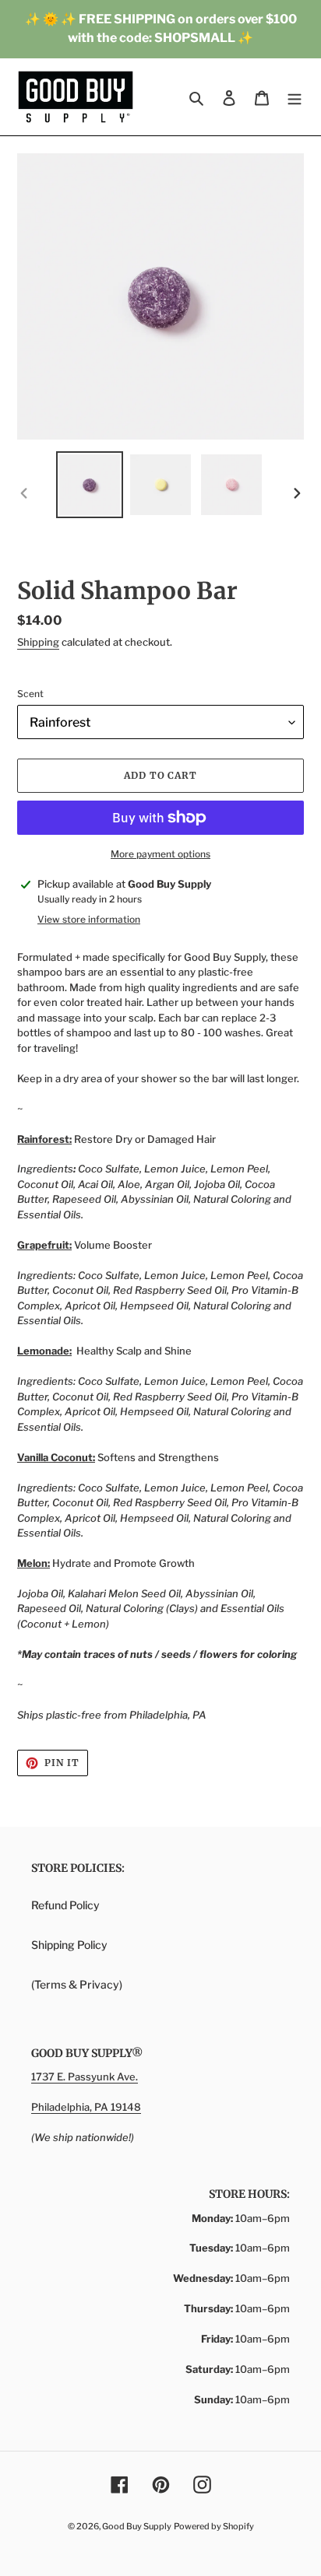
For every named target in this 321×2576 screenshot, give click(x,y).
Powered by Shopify (214, 2526)
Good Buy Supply (137, 2526)
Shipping (38, 642)
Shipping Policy (69, 1945)
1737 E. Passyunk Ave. (85, 2077)
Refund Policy (65, 1905)
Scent (30, 694)
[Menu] (295, 97)
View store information (89, 919)
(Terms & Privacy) (77, 1984)
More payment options (160, 854)
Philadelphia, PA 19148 (86, 2107)
